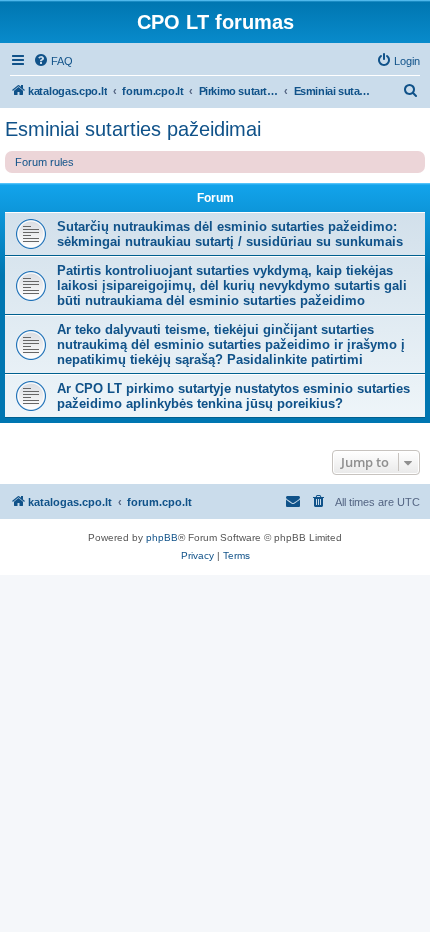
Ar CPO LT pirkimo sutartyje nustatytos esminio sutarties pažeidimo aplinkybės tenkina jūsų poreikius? (233, 396)
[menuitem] (53, 61)
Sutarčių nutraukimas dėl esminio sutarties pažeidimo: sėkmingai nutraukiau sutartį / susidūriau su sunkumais (230, 234)
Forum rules (44, 162)
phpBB (162, 537)
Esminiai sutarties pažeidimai (133, 129)
